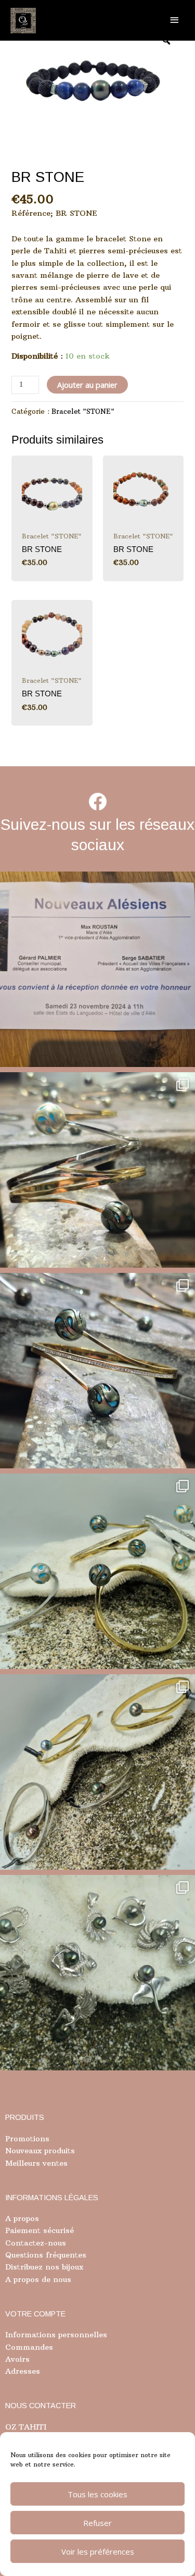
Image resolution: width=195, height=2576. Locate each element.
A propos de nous (38, 2279)
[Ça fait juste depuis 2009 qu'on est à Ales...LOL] (97, 969)
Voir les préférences (98, 2552)
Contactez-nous (36, 2243)
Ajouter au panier (87, 385)
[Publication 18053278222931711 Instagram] (97, 1371)
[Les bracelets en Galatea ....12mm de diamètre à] (97, 1571)
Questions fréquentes (46, 2255)
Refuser (97, 2523)
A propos (22, 2218)
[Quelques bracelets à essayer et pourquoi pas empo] (97, 1772)
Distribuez (24, 2267)
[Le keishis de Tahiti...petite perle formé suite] (97, 1973)
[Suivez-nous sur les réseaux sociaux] (97, 801)
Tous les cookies (97, 2494)
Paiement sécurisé (40, 2230)
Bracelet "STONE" (83, 412)
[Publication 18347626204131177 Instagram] (97, 1170)
